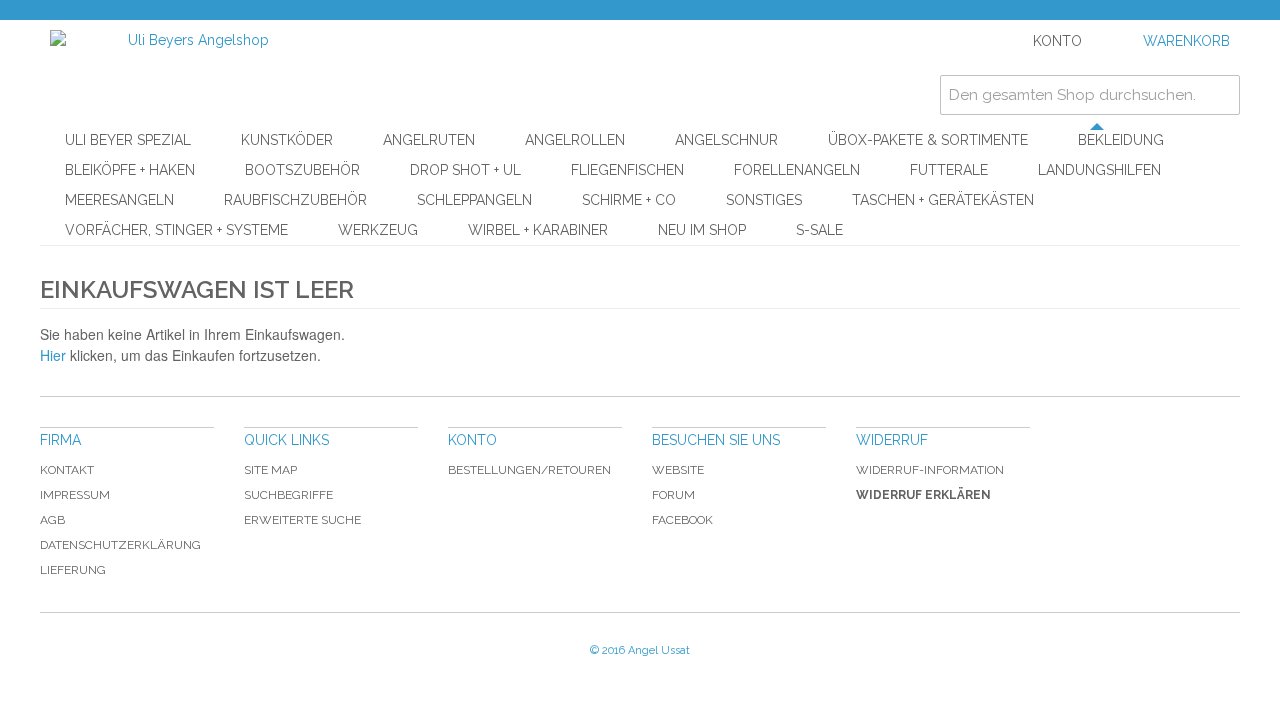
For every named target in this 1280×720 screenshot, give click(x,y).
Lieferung (73, 570)
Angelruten (429, 140)
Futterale (949, 170)
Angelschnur (726, 140)
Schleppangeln (474, 200)
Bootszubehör (302, 170)
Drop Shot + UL (465, 170)
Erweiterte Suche (302, 520)
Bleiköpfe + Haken (130, 170)
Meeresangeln (119, 200)
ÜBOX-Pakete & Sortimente (928, 140)
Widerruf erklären (923, 495)
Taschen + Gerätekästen (943, 200)
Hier (53, 355)
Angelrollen (575, 140)
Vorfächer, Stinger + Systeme (176, 230)
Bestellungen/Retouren (529, 470)
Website (678, 470)
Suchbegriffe (288, 495)
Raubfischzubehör (295, 200)
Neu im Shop (702, 230)
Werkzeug (378, 230)
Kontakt (67, 470)
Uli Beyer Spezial (128, 140)
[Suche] (1220, 95)
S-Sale (819, 230)
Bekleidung (1121, 140)
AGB (52, 520)
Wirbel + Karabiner (538, 230)
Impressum (75, 495)
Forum (673, 495)
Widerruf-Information (930, 470)
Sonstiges (764, 200)
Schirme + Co (629, 200)
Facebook (682, 520)
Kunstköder (287, 140)
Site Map (270, 470)
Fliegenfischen (627, 170)
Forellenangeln (797, 170)
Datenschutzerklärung (120, 545)
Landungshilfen (1099, 170)
